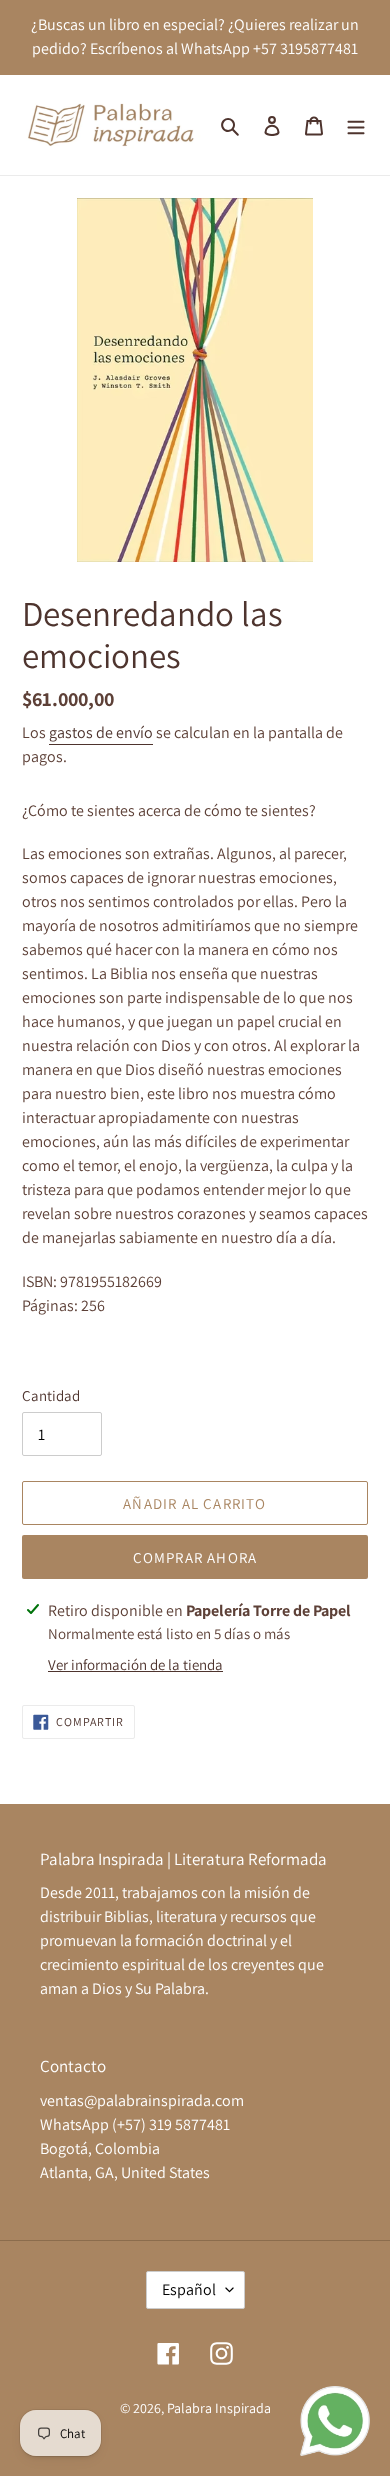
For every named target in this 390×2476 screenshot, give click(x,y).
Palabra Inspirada (219, 2408)
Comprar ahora (195, 1557)
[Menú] (356, 125)
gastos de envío (101, 732)
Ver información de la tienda (135, 1664)
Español (189, 2289)
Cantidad (51, 1395)
